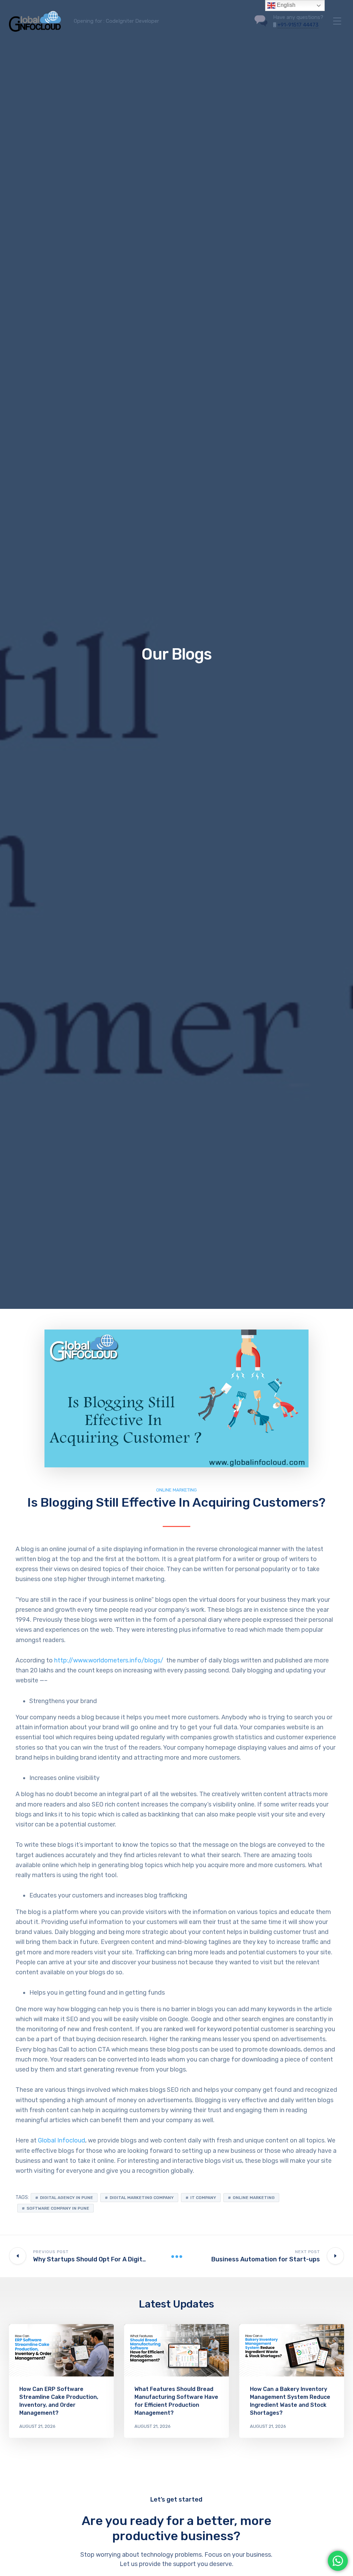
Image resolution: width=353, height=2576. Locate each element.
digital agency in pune (67, 2198)
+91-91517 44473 (298, 25)
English (285, 5)
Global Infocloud (62, 2140)
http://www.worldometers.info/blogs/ (109, 1660)
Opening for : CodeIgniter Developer (116, 21)
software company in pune (58, 2208)
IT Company (203, 2198)
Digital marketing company (142, 2198)
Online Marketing (176, 1490)
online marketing (254, 2198)
